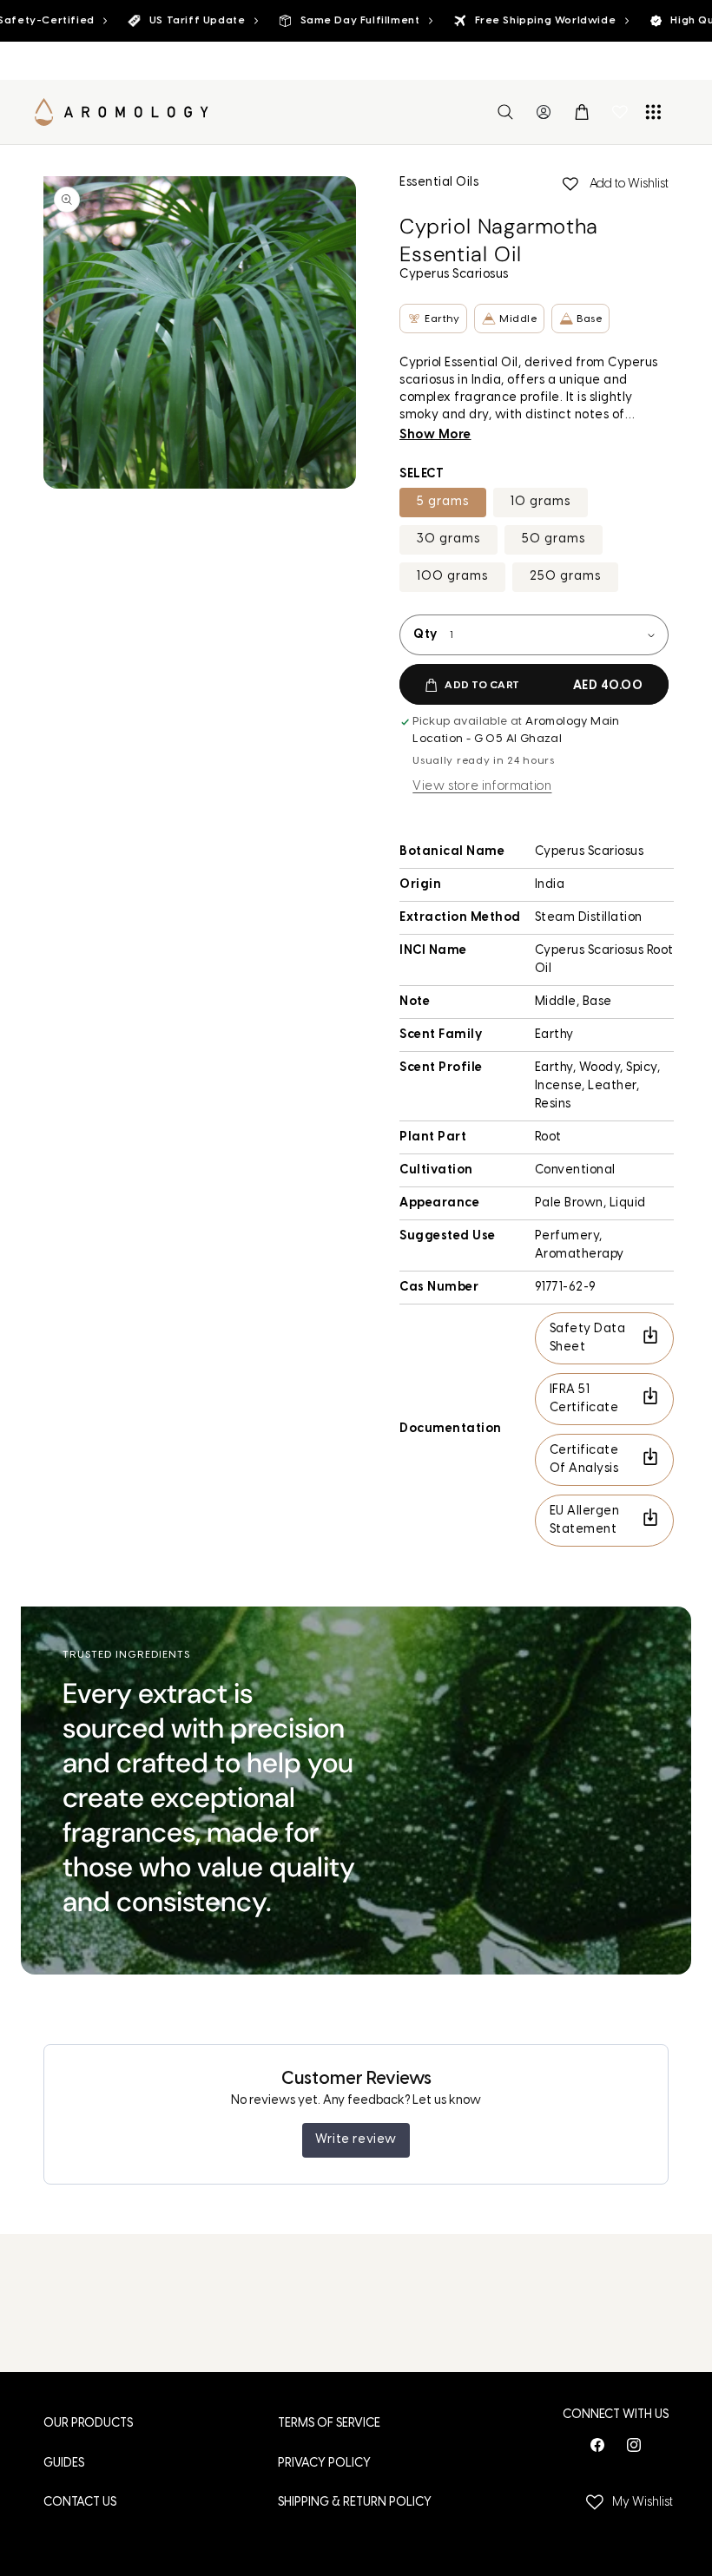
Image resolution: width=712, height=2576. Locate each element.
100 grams (452, 577)
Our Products (88, 2424)
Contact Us (80, 2503)
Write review (356, 2140)
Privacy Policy (324, 2464)
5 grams (443, 502)
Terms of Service (329, 2424)
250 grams (565, 577)
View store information (482, 787)
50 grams (554, 539)
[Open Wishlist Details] (620, 112)
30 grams (448, 539)
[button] (505, 112)
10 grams (541, 502)
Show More (435, 435)
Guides (64, 2464)
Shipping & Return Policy (355, 2503)
